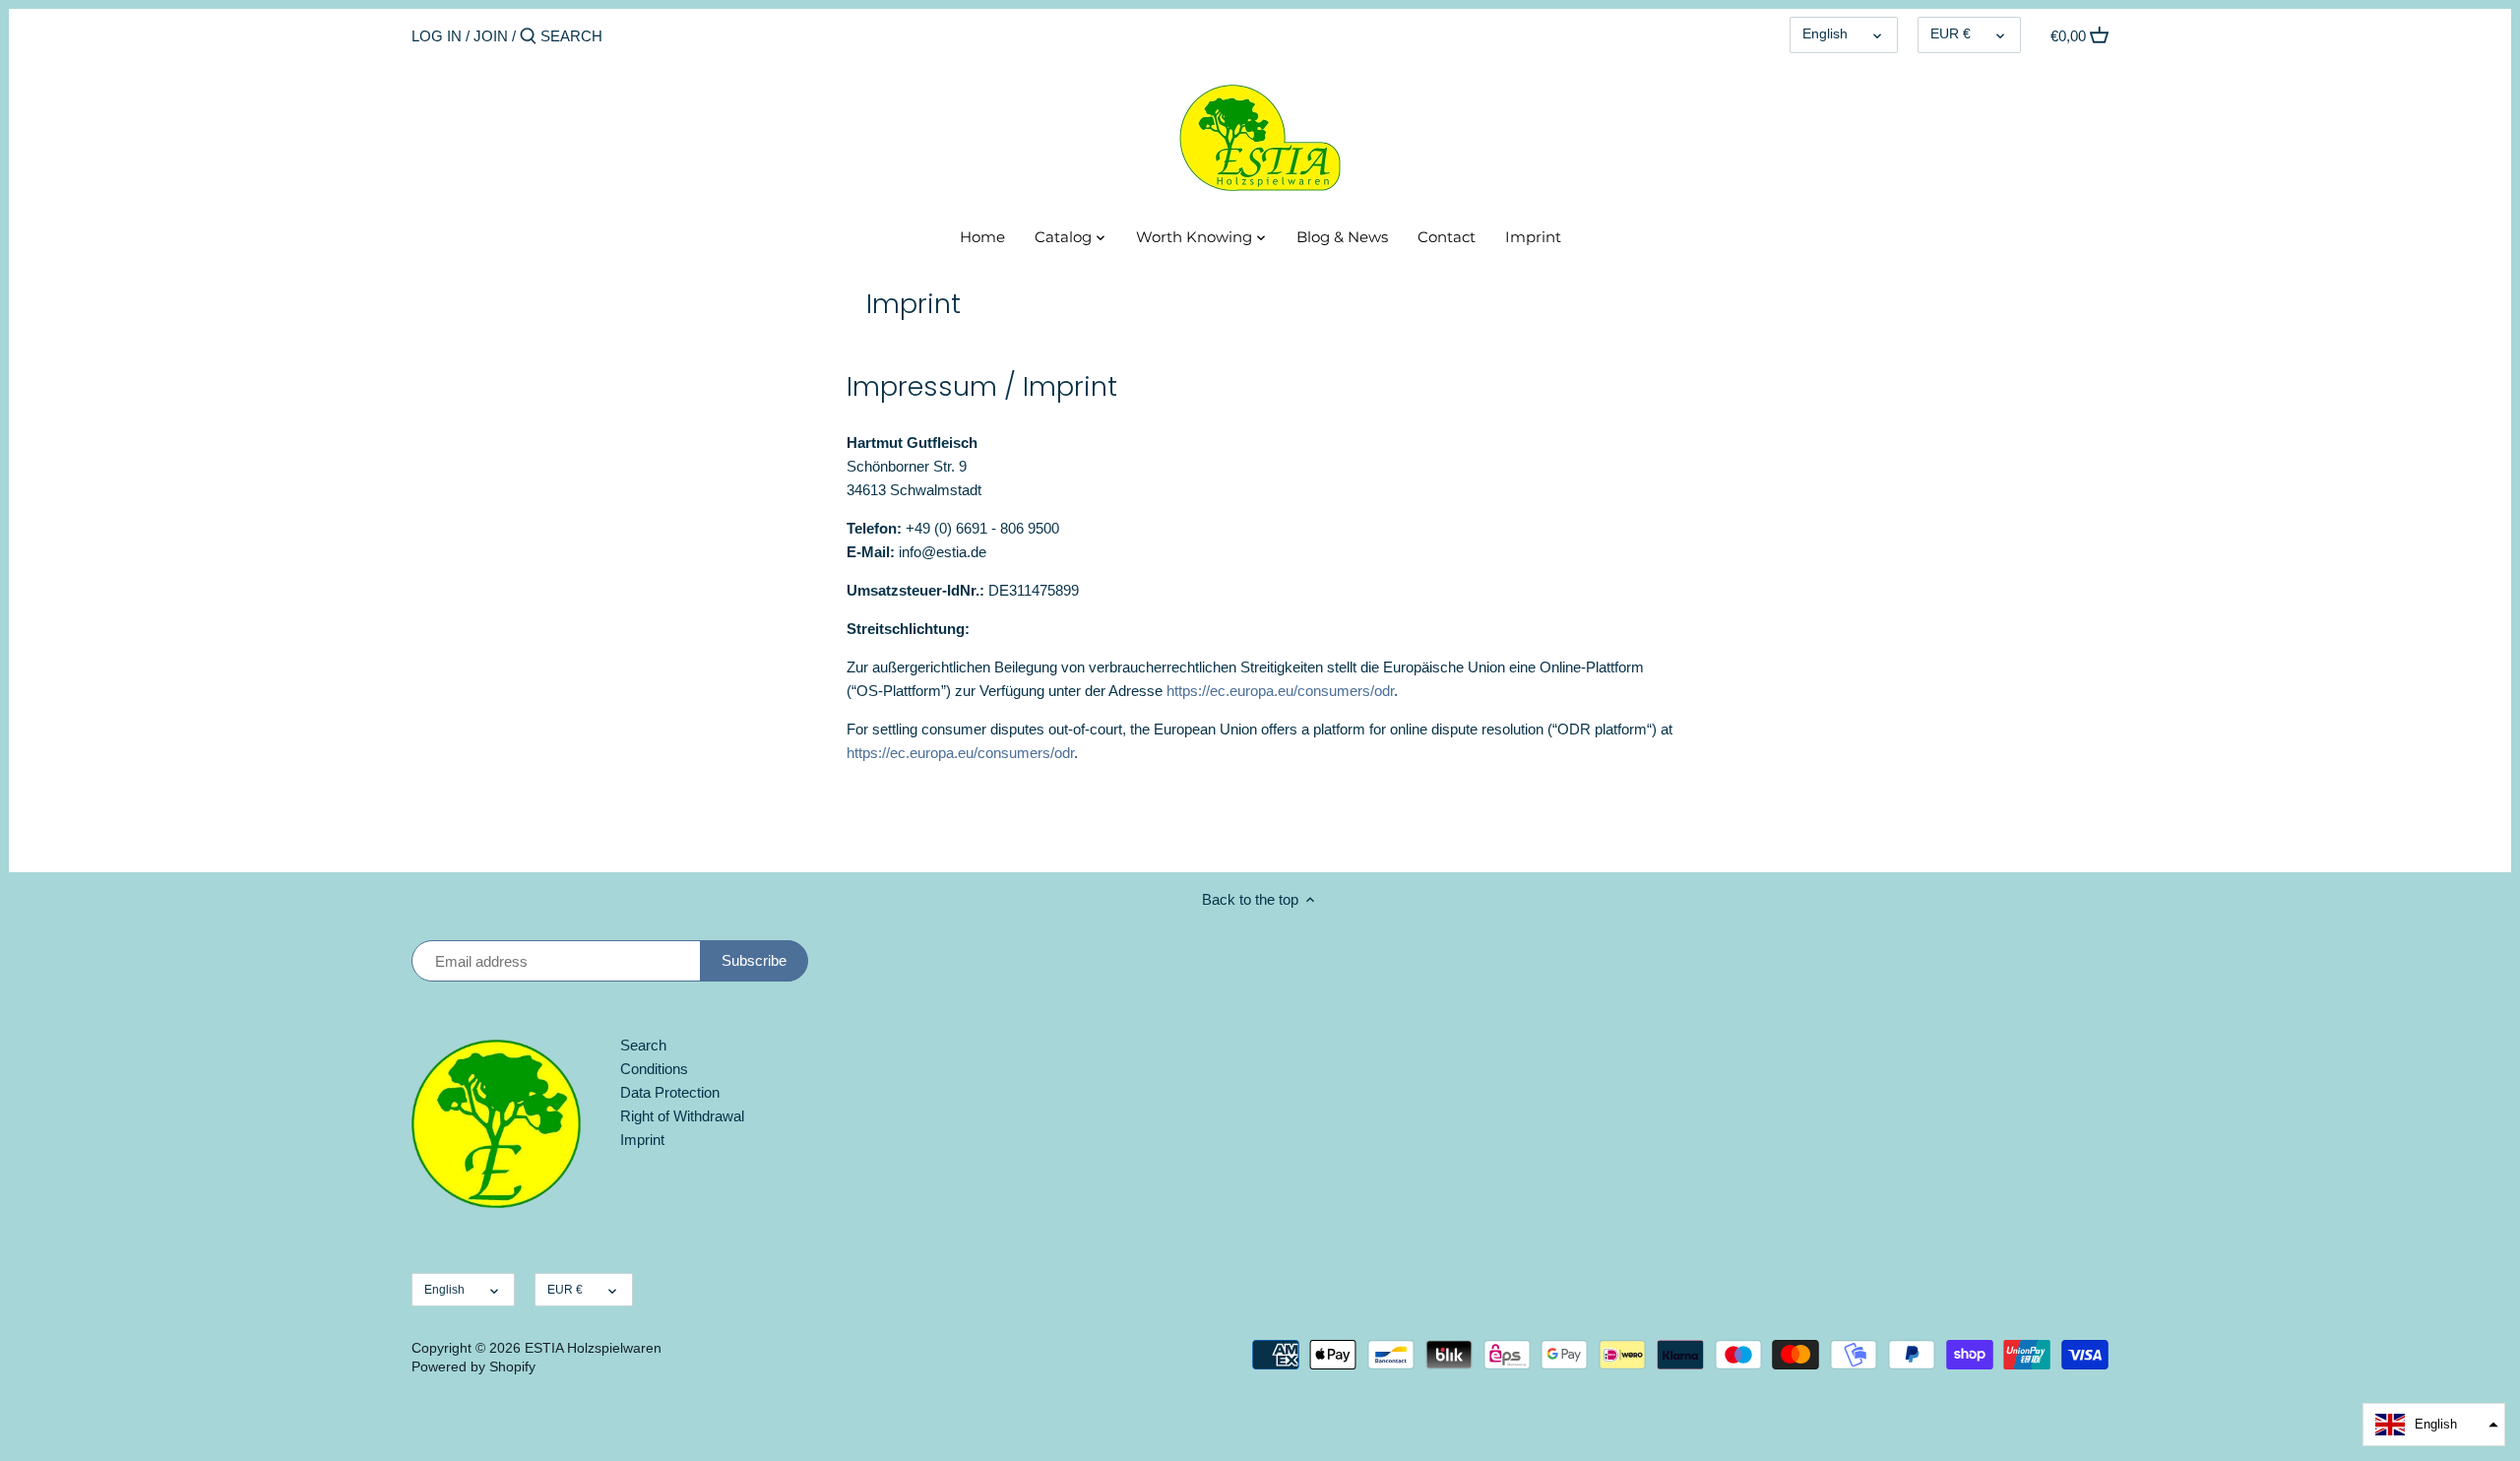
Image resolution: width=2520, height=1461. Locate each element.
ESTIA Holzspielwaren (593, 1348)
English (1825, 34)
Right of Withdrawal (682, 1116)
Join (491, 36)
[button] (2434, 1425)
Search (643, 1045)
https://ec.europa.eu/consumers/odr (1280, 691)
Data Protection (670, 1092)
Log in (437, 36)
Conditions (654, 1069)
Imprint (642, 1140)
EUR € (1951, 34)
